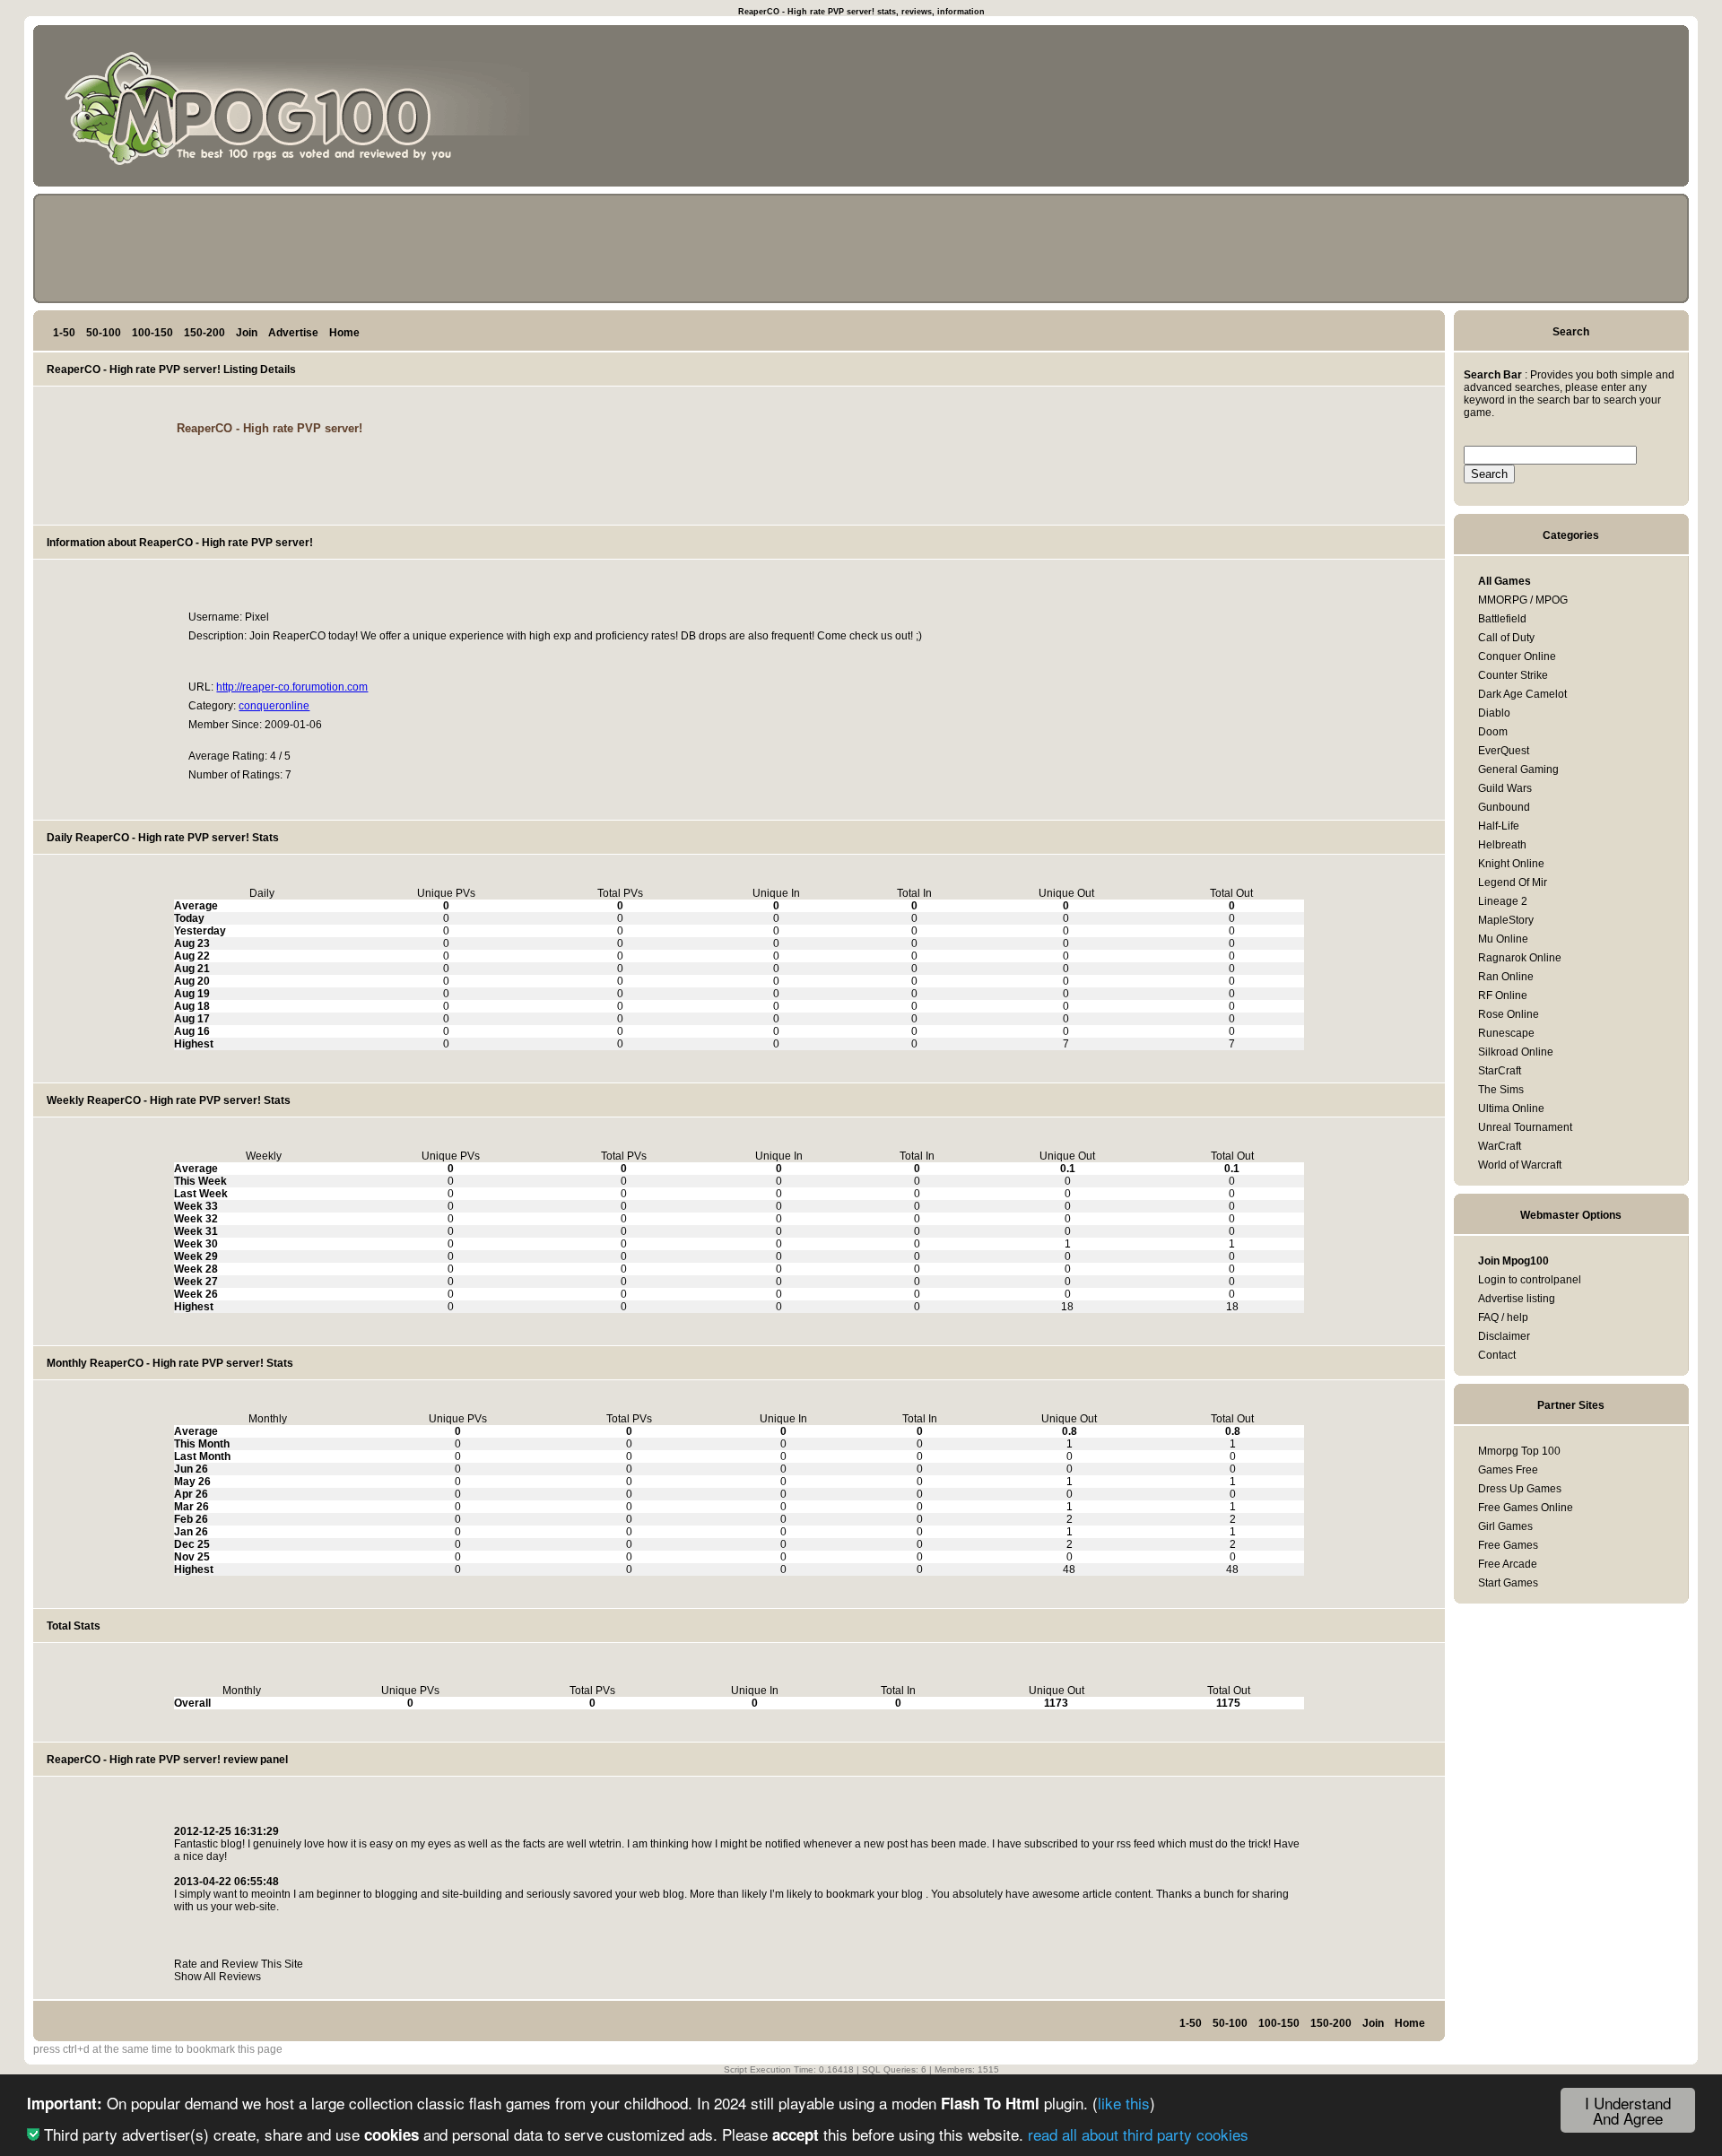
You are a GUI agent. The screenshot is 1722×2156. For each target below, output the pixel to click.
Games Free (1508, 1470)
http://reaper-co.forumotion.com (292, 687)
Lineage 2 (1503, 901)
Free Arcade (1508, 1564)
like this (1124, 2103)
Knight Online (1511, 864)
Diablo (1494, 713)
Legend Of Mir (1513, 882)
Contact (1497, 1355)
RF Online (1503, 995)
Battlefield (1502, 619)
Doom (1493, 732)
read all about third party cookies (1138, 2134)
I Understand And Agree (1628, 2110)
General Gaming (1518, 769)
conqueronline (274, 706)
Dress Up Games (1520, 1489)
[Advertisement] (1599, 109)
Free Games (1508, 1545)
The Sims (1501, 1090)
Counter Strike (1513, 675)
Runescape (1506, 1033)
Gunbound (1504, 807)
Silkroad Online (1516, 1052)
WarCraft (1500, 1146)
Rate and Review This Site (239, 1964)
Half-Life (1499, 826)
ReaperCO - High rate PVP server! (270, 428)
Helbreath (1502, 845)
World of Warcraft (1520, 1165)
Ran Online (1506, 977)
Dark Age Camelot (1522, 694)
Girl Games (1505, 1526)
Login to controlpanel (1530, 1280)
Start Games (1508, 1583)
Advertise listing (1517, 1299)
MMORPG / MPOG (1523, 600)
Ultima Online (1511, 1108)
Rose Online (1509, 1014)
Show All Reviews (217, 1977)
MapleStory (1506, 920)
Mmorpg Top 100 (1519, 1451)
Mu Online (1503, 939)
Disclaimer (1504, 1336)
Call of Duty (1506, 638)
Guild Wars (1505, 788)
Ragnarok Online (1520, 958)
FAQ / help (1503, 1317)
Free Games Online (1526, 1508)
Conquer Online (1517, 656)
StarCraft (1500, 1071)
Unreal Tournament (1525, 1127)
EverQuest (1504, 751)
